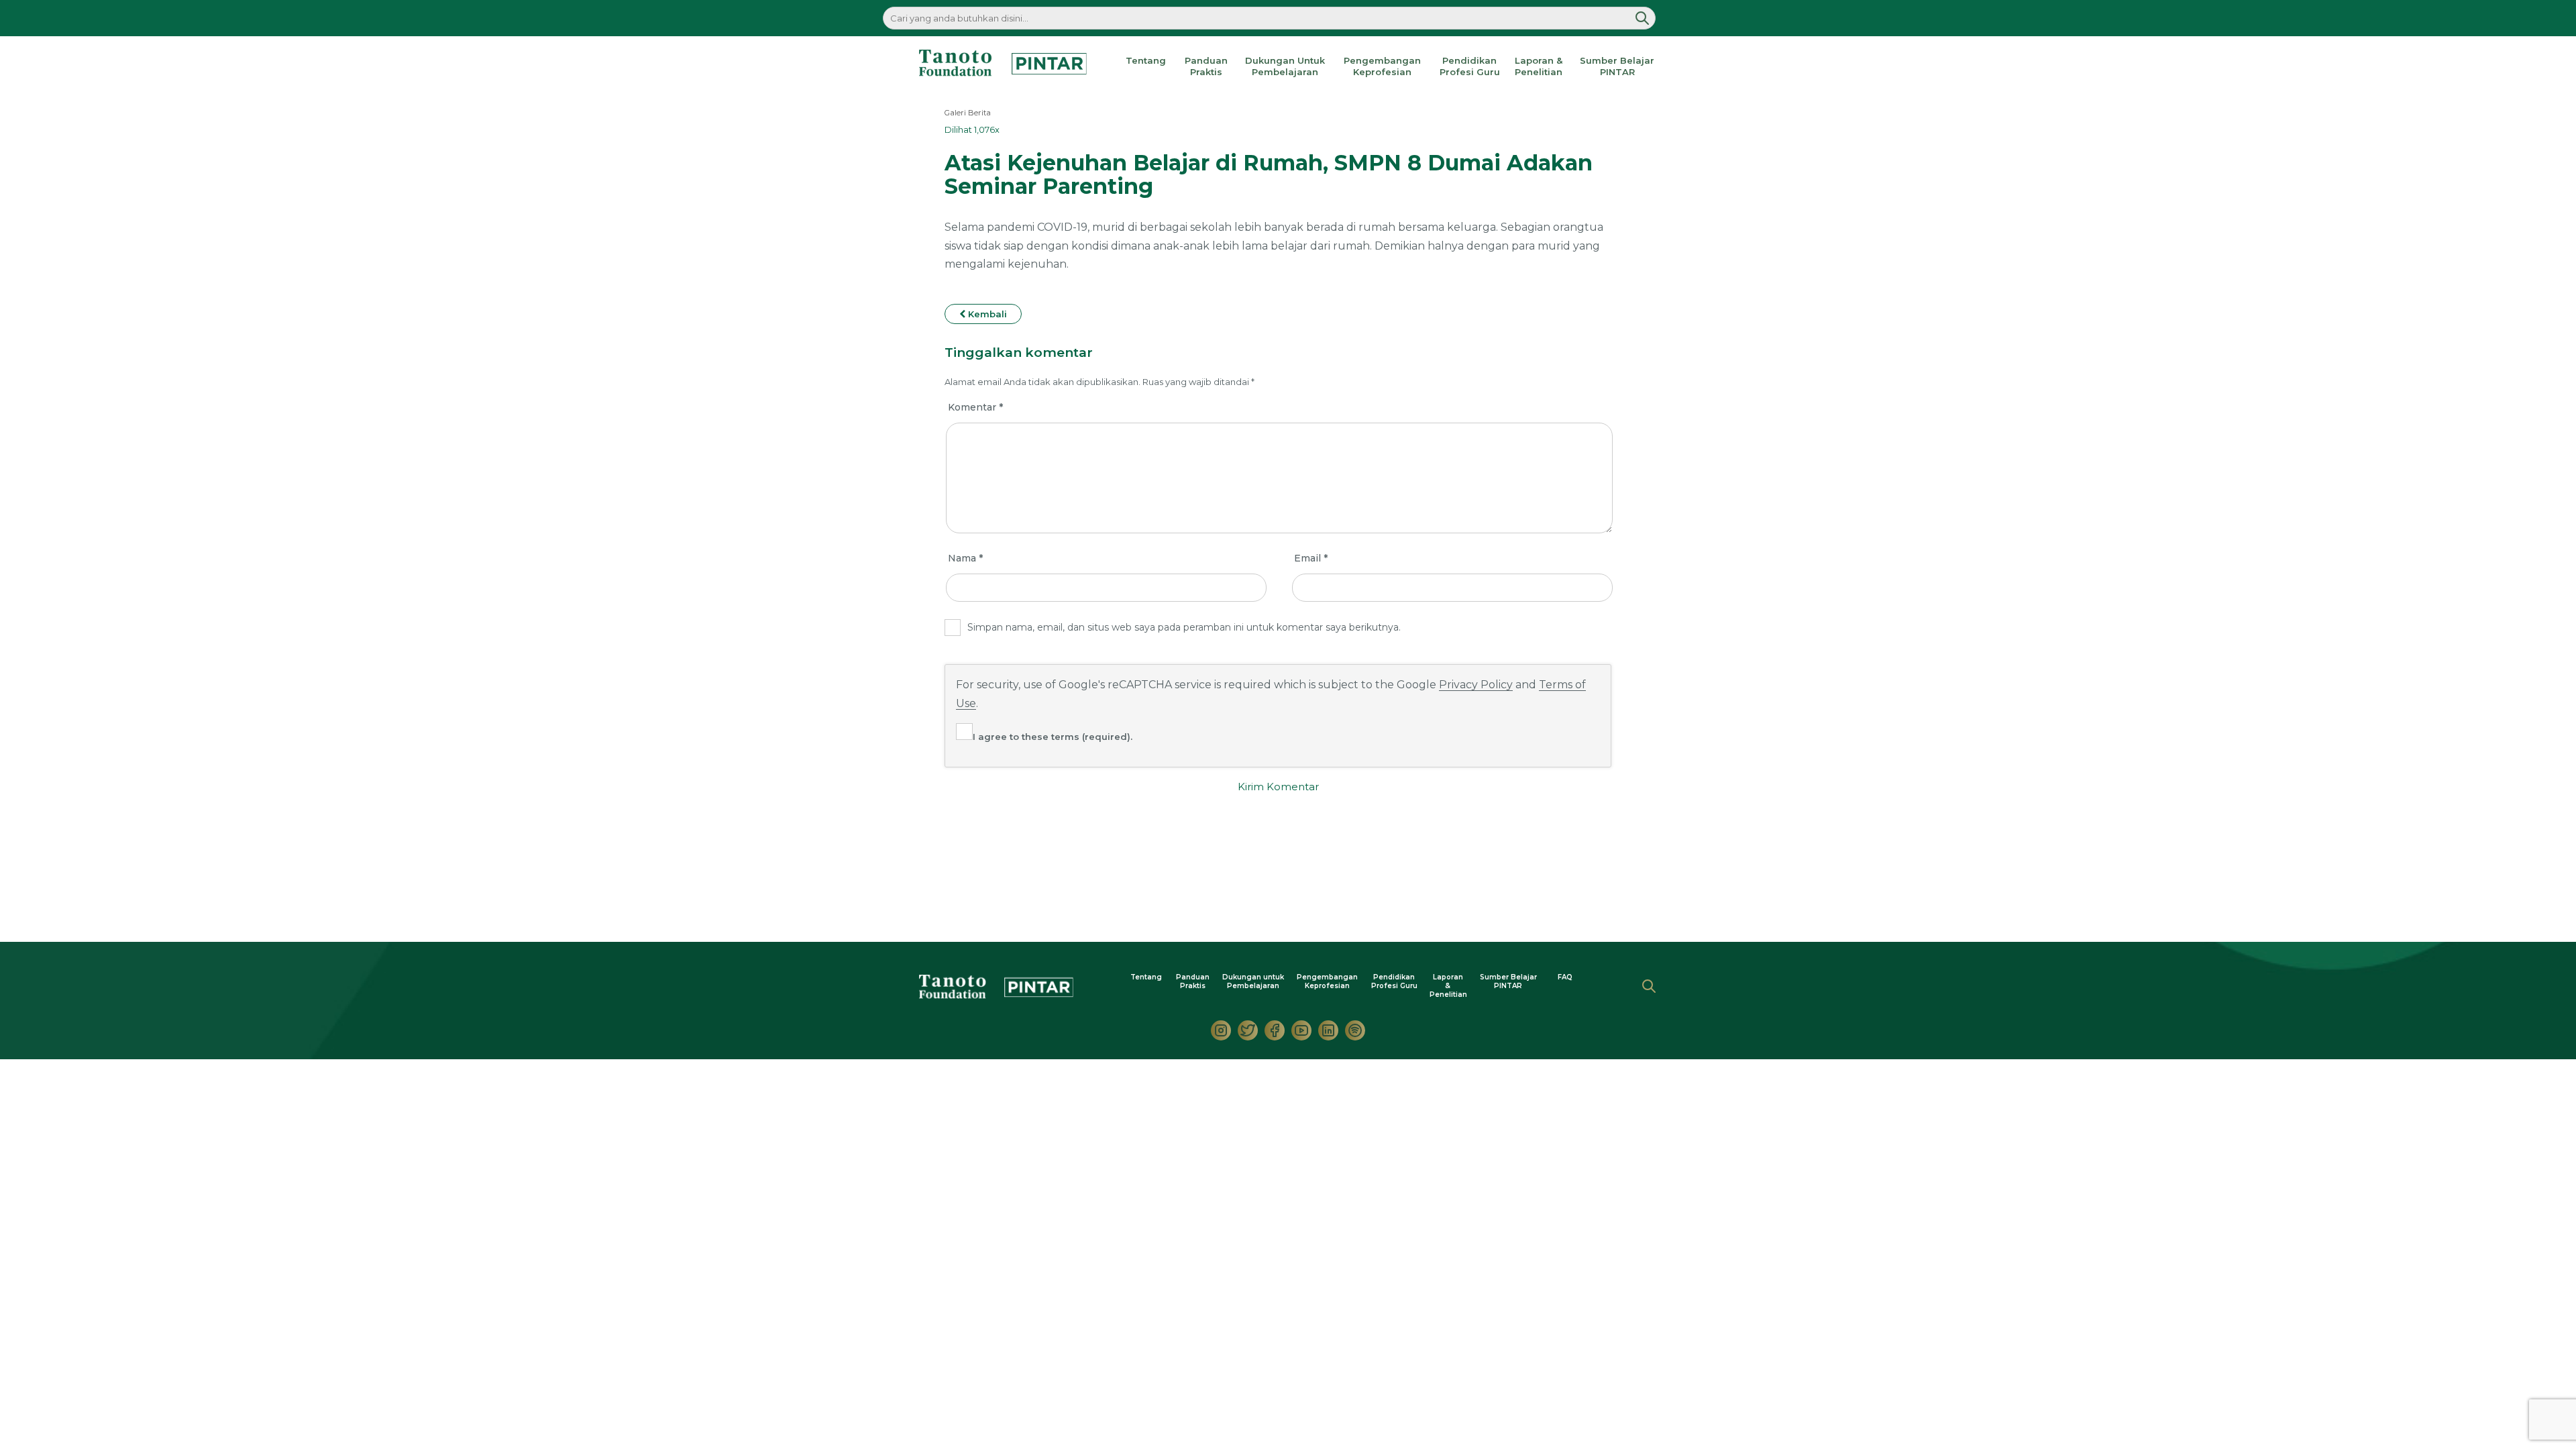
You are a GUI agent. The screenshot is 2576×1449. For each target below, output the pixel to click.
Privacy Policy (1476, 685)
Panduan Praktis (1206, 66)
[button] (1642, 18)
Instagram (1221, 1030)
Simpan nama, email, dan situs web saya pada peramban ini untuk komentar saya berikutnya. (1184, 627)
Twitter (1248, 1030)
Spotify (1355, 1030)
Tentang (1146, 60)
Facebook (1275, 1030)
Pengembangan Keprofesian (1382, 66)
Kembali (986, 314)
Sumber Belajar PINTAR (1617, 66)
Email (1311, 558)
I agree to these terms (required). (1053, 737)
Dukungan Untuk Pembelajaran (1285, 66)
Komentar (975, 407)
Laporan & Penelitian (1539, 66)
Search (1649, 986)
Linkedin (1328, 1030)
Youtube (1301, 1030)
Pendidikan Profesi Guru (1470, 66)
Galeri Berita (968, 113)
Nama (965, 558)
